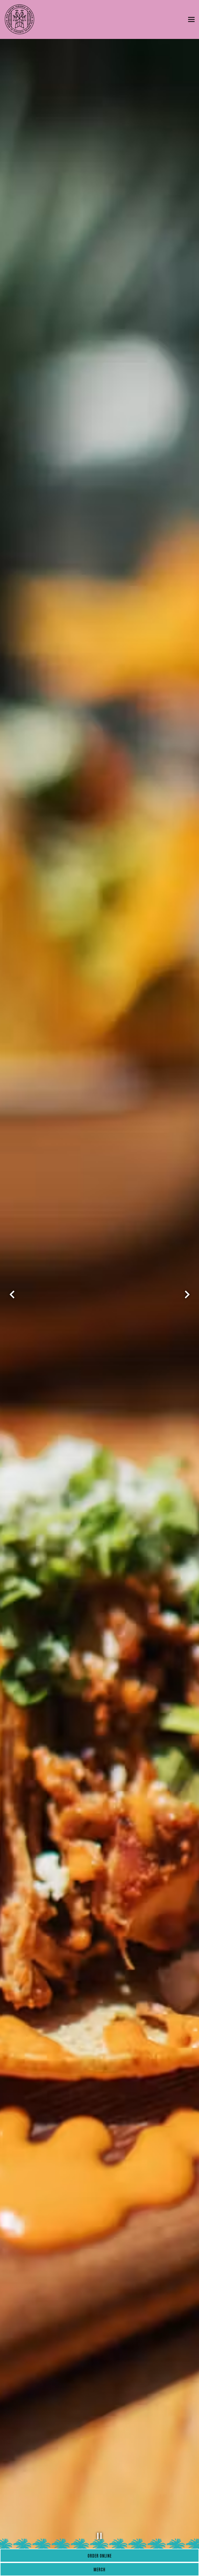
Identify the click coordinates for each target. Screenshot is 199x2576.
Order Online (100, 2555)
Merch (99, 2569)
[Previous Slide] (12, 1294)
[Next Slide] (187, 1294)
